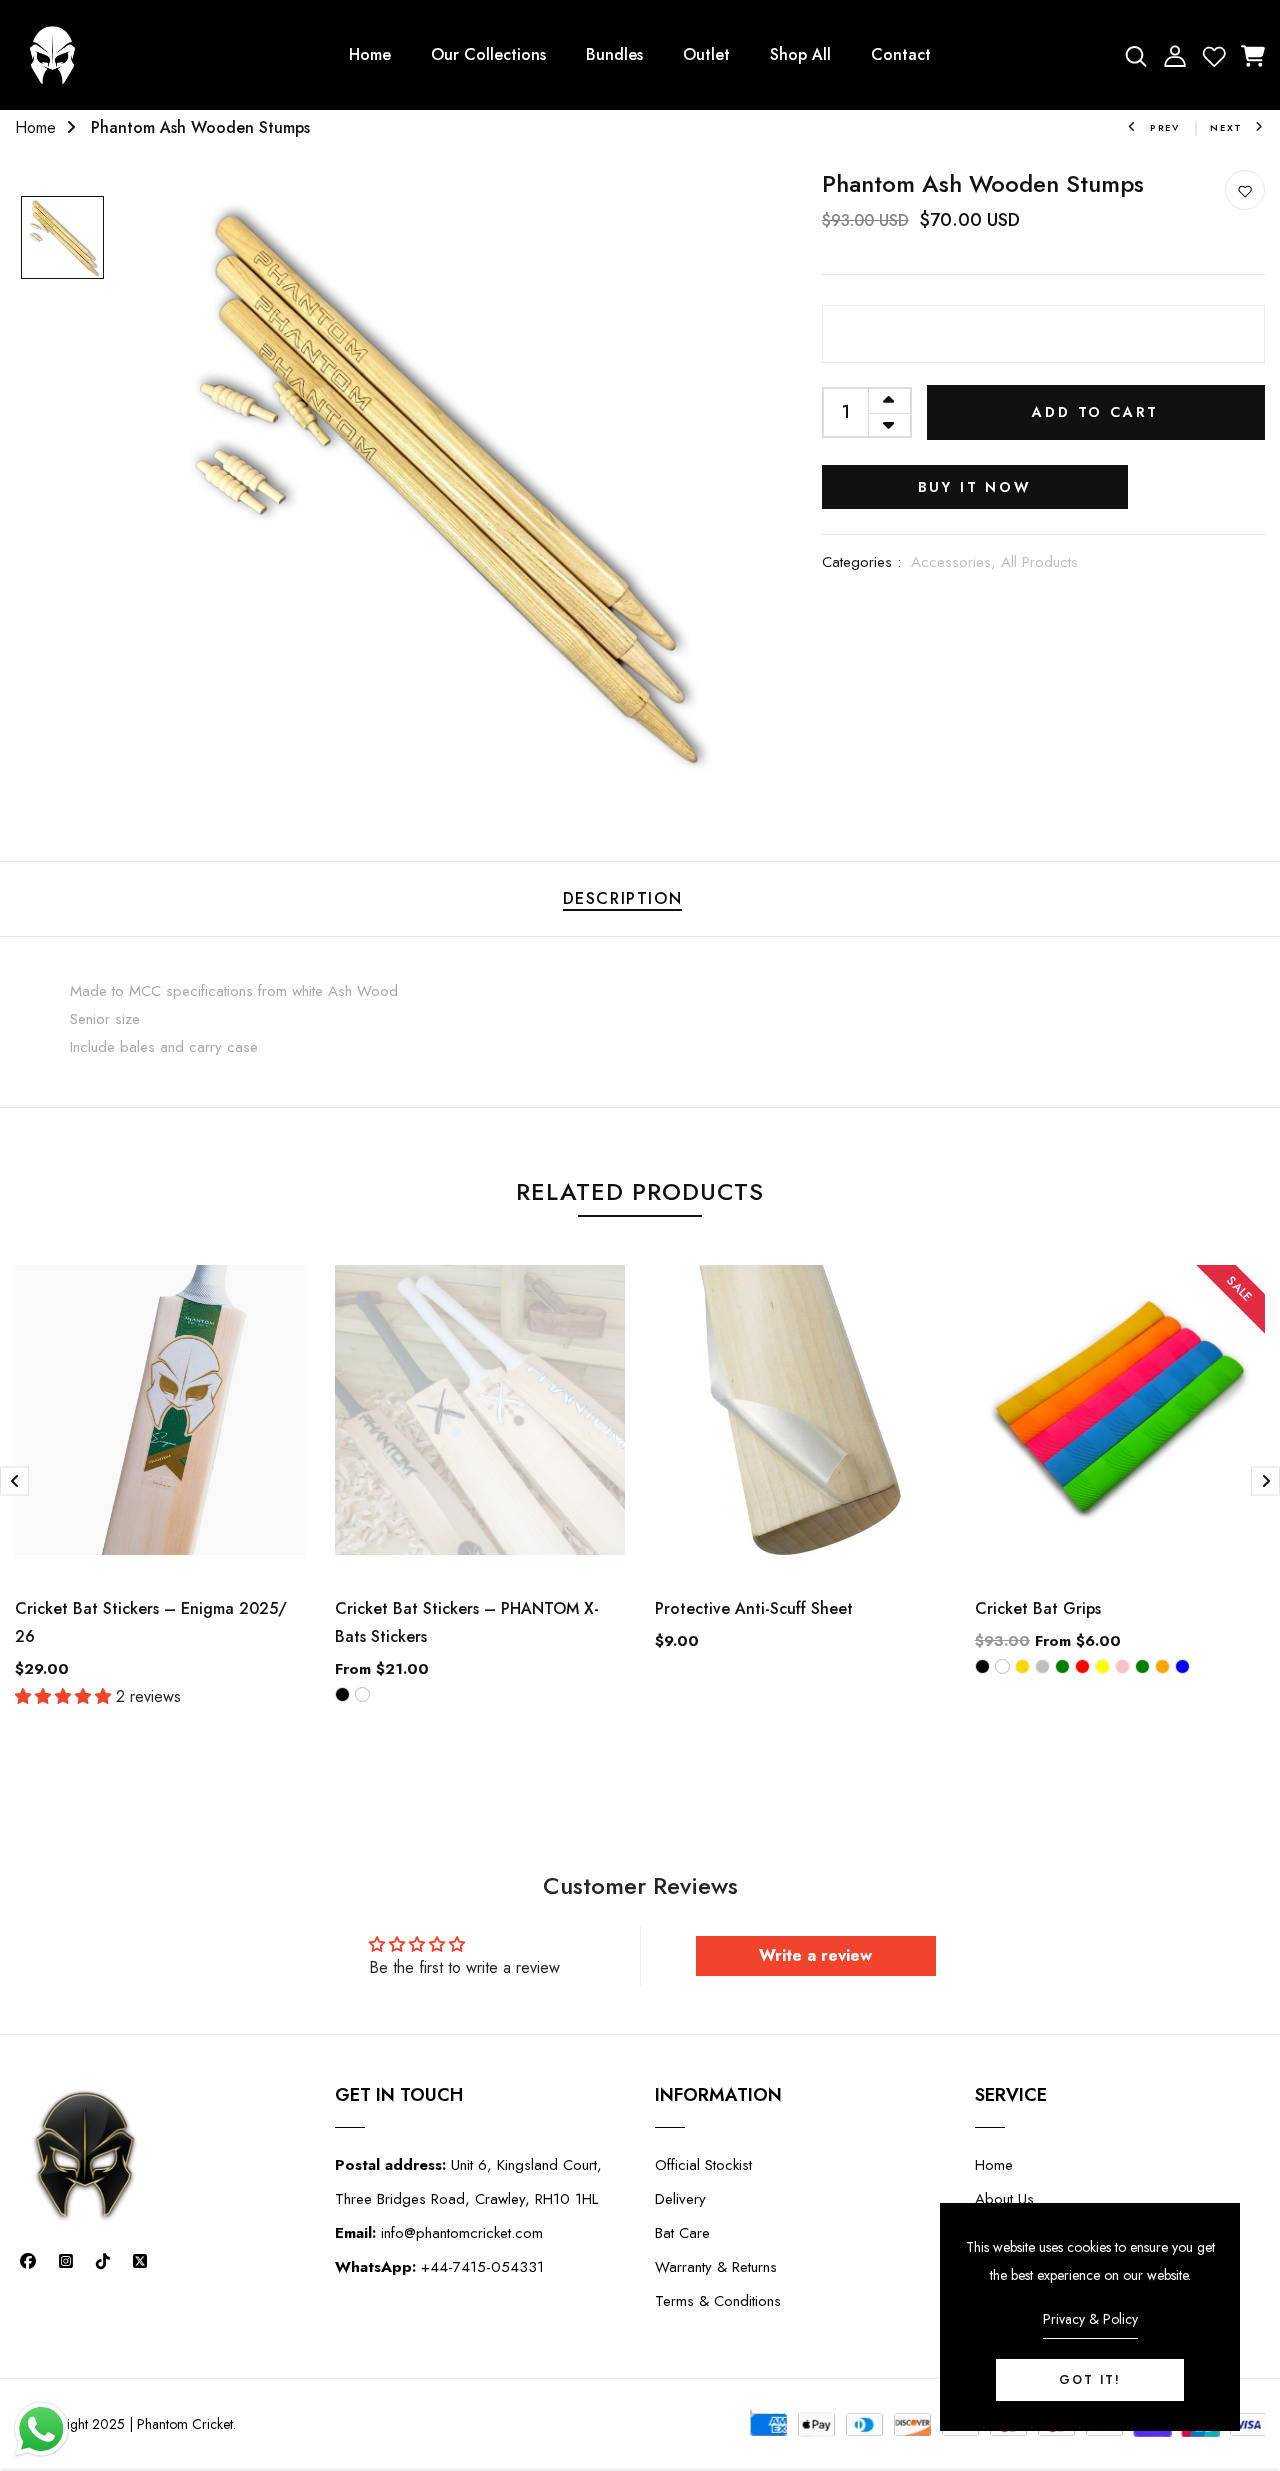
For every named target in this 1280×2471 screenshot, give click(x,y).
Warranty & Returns (716, 2267)
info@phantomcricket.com (439, 2233)
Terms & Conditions (718, 2301)
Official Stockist (703, 2165)
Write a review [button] (815, 1955)
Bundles (614, 54)
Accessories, (956, 562)
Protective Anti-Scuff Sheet (754, 1608)
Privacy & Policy (1090, 2319)
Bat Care (682, 2233)
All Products (1039, 562)
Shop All (800, 54)
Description (623, 898)
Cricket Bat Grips (1038, 1608)
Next (1226, 127)
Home (370, 54)
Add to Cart (1095, 412)
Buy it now (975, 487)
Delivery (680, 2199)
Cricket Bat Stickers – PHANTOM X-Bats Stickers (467, 1622)
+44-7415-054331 (439, 2267)
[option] (62, 239)
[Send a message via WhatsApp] (41, 2429)
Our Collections (488, 54)
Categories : (861, 562)
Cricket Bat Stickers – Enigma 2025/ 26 (151, 1622)
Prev (1165, 127)
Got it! (1090, 2380)
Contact (901, 54)
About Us (1004, 2199)
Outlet (706, 54)
